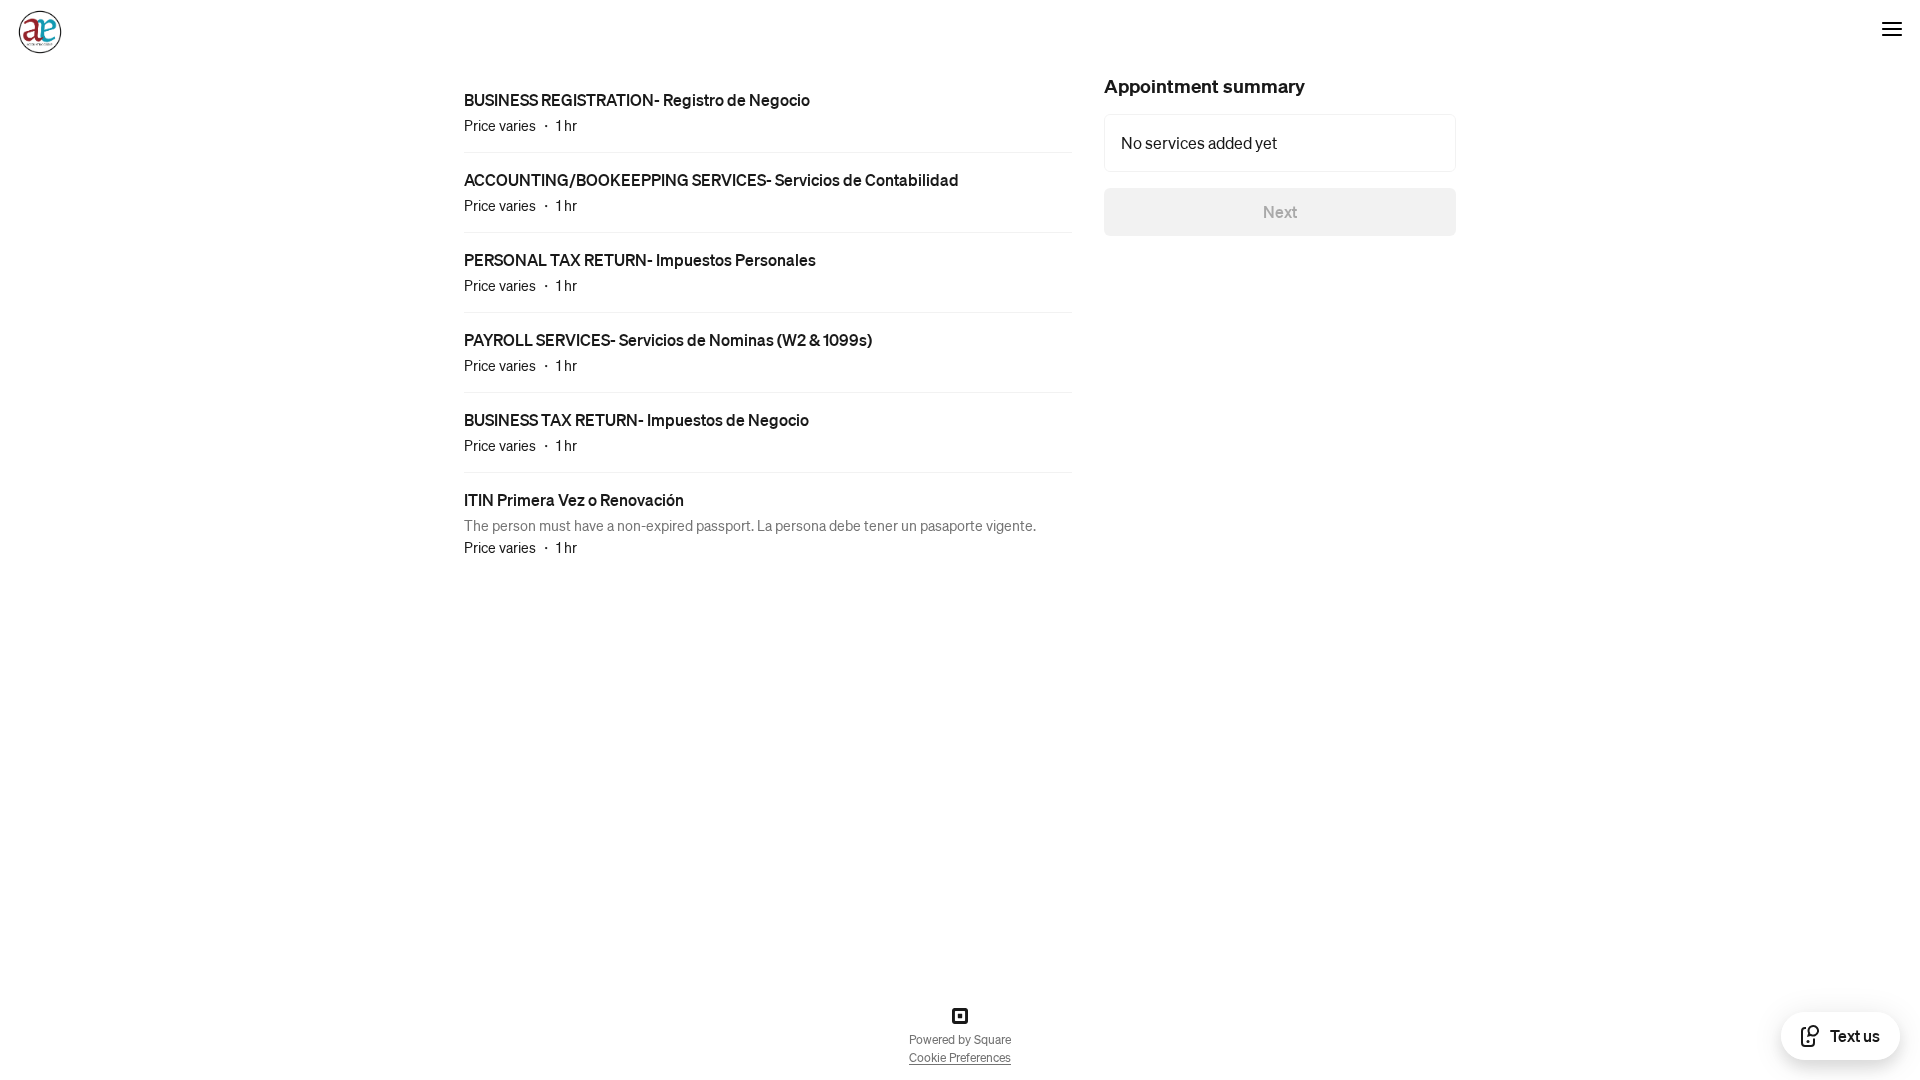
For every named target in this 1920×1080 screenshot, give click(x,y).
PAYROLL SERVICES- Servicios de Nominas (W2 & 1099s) (668, 339)
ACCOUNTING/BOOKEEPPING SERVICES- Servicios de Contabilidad (711, 179)
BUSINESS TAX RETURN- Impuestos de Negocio (636, 419)
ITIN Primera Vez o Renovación (574, 499)
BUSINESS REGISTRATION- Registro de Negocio (637, 99)
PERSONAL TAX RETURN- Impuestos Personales (640, 259)
